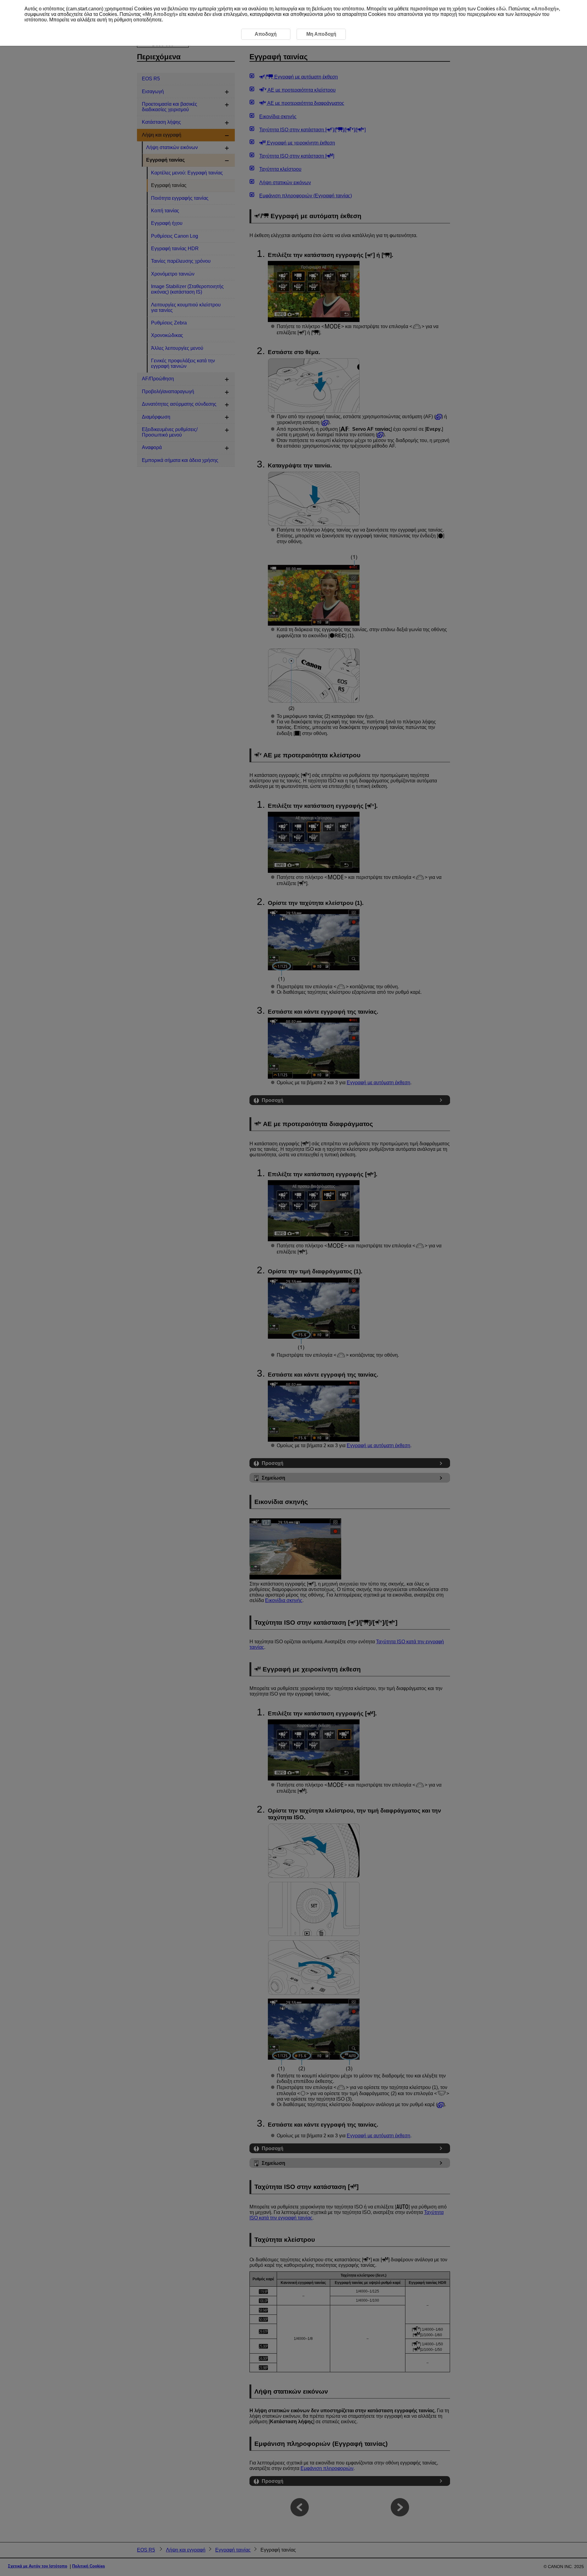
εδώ (501, 9)
